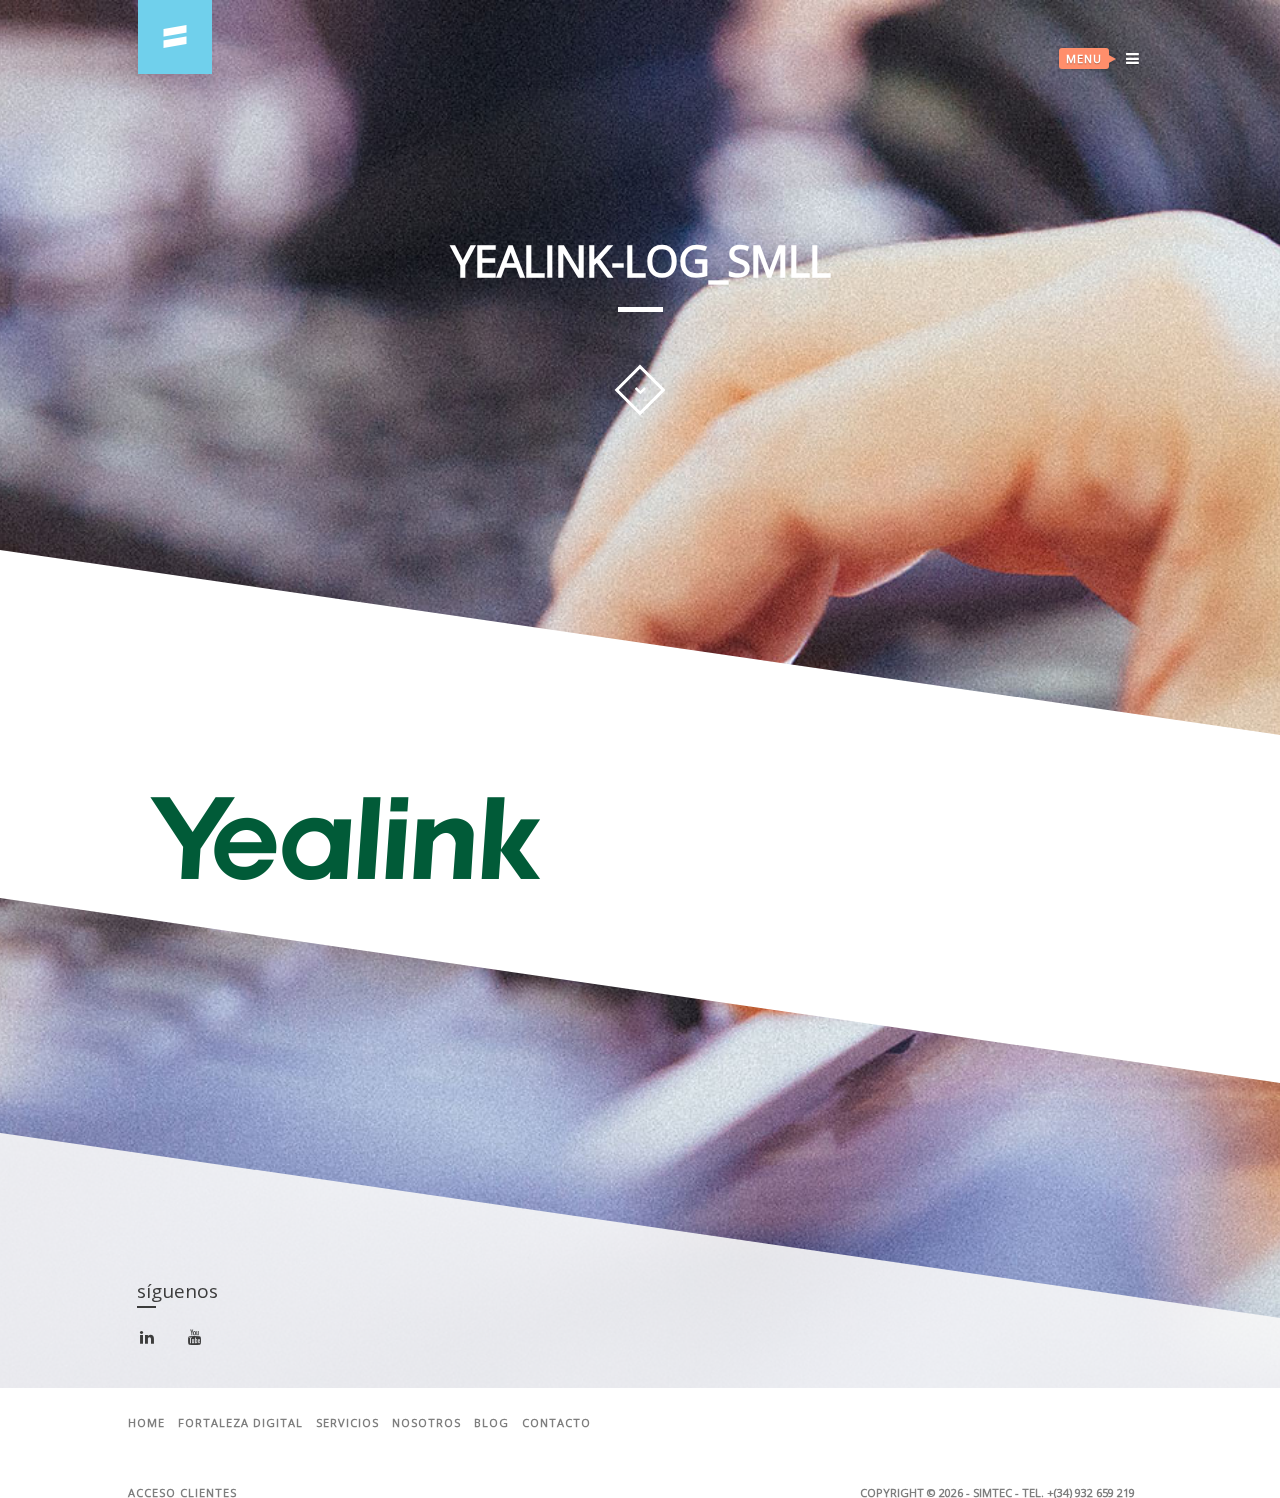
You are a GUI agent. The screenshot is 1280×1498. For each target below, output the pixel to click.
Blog (491, 1423)
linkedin (158, 1345)
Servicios (347, 1423)
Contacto (556, 1423)
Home (146, 1423)
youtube (206, 1342)
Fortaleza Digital (240, 1423)
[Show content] (640, 390)
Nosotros (426, 1423)
